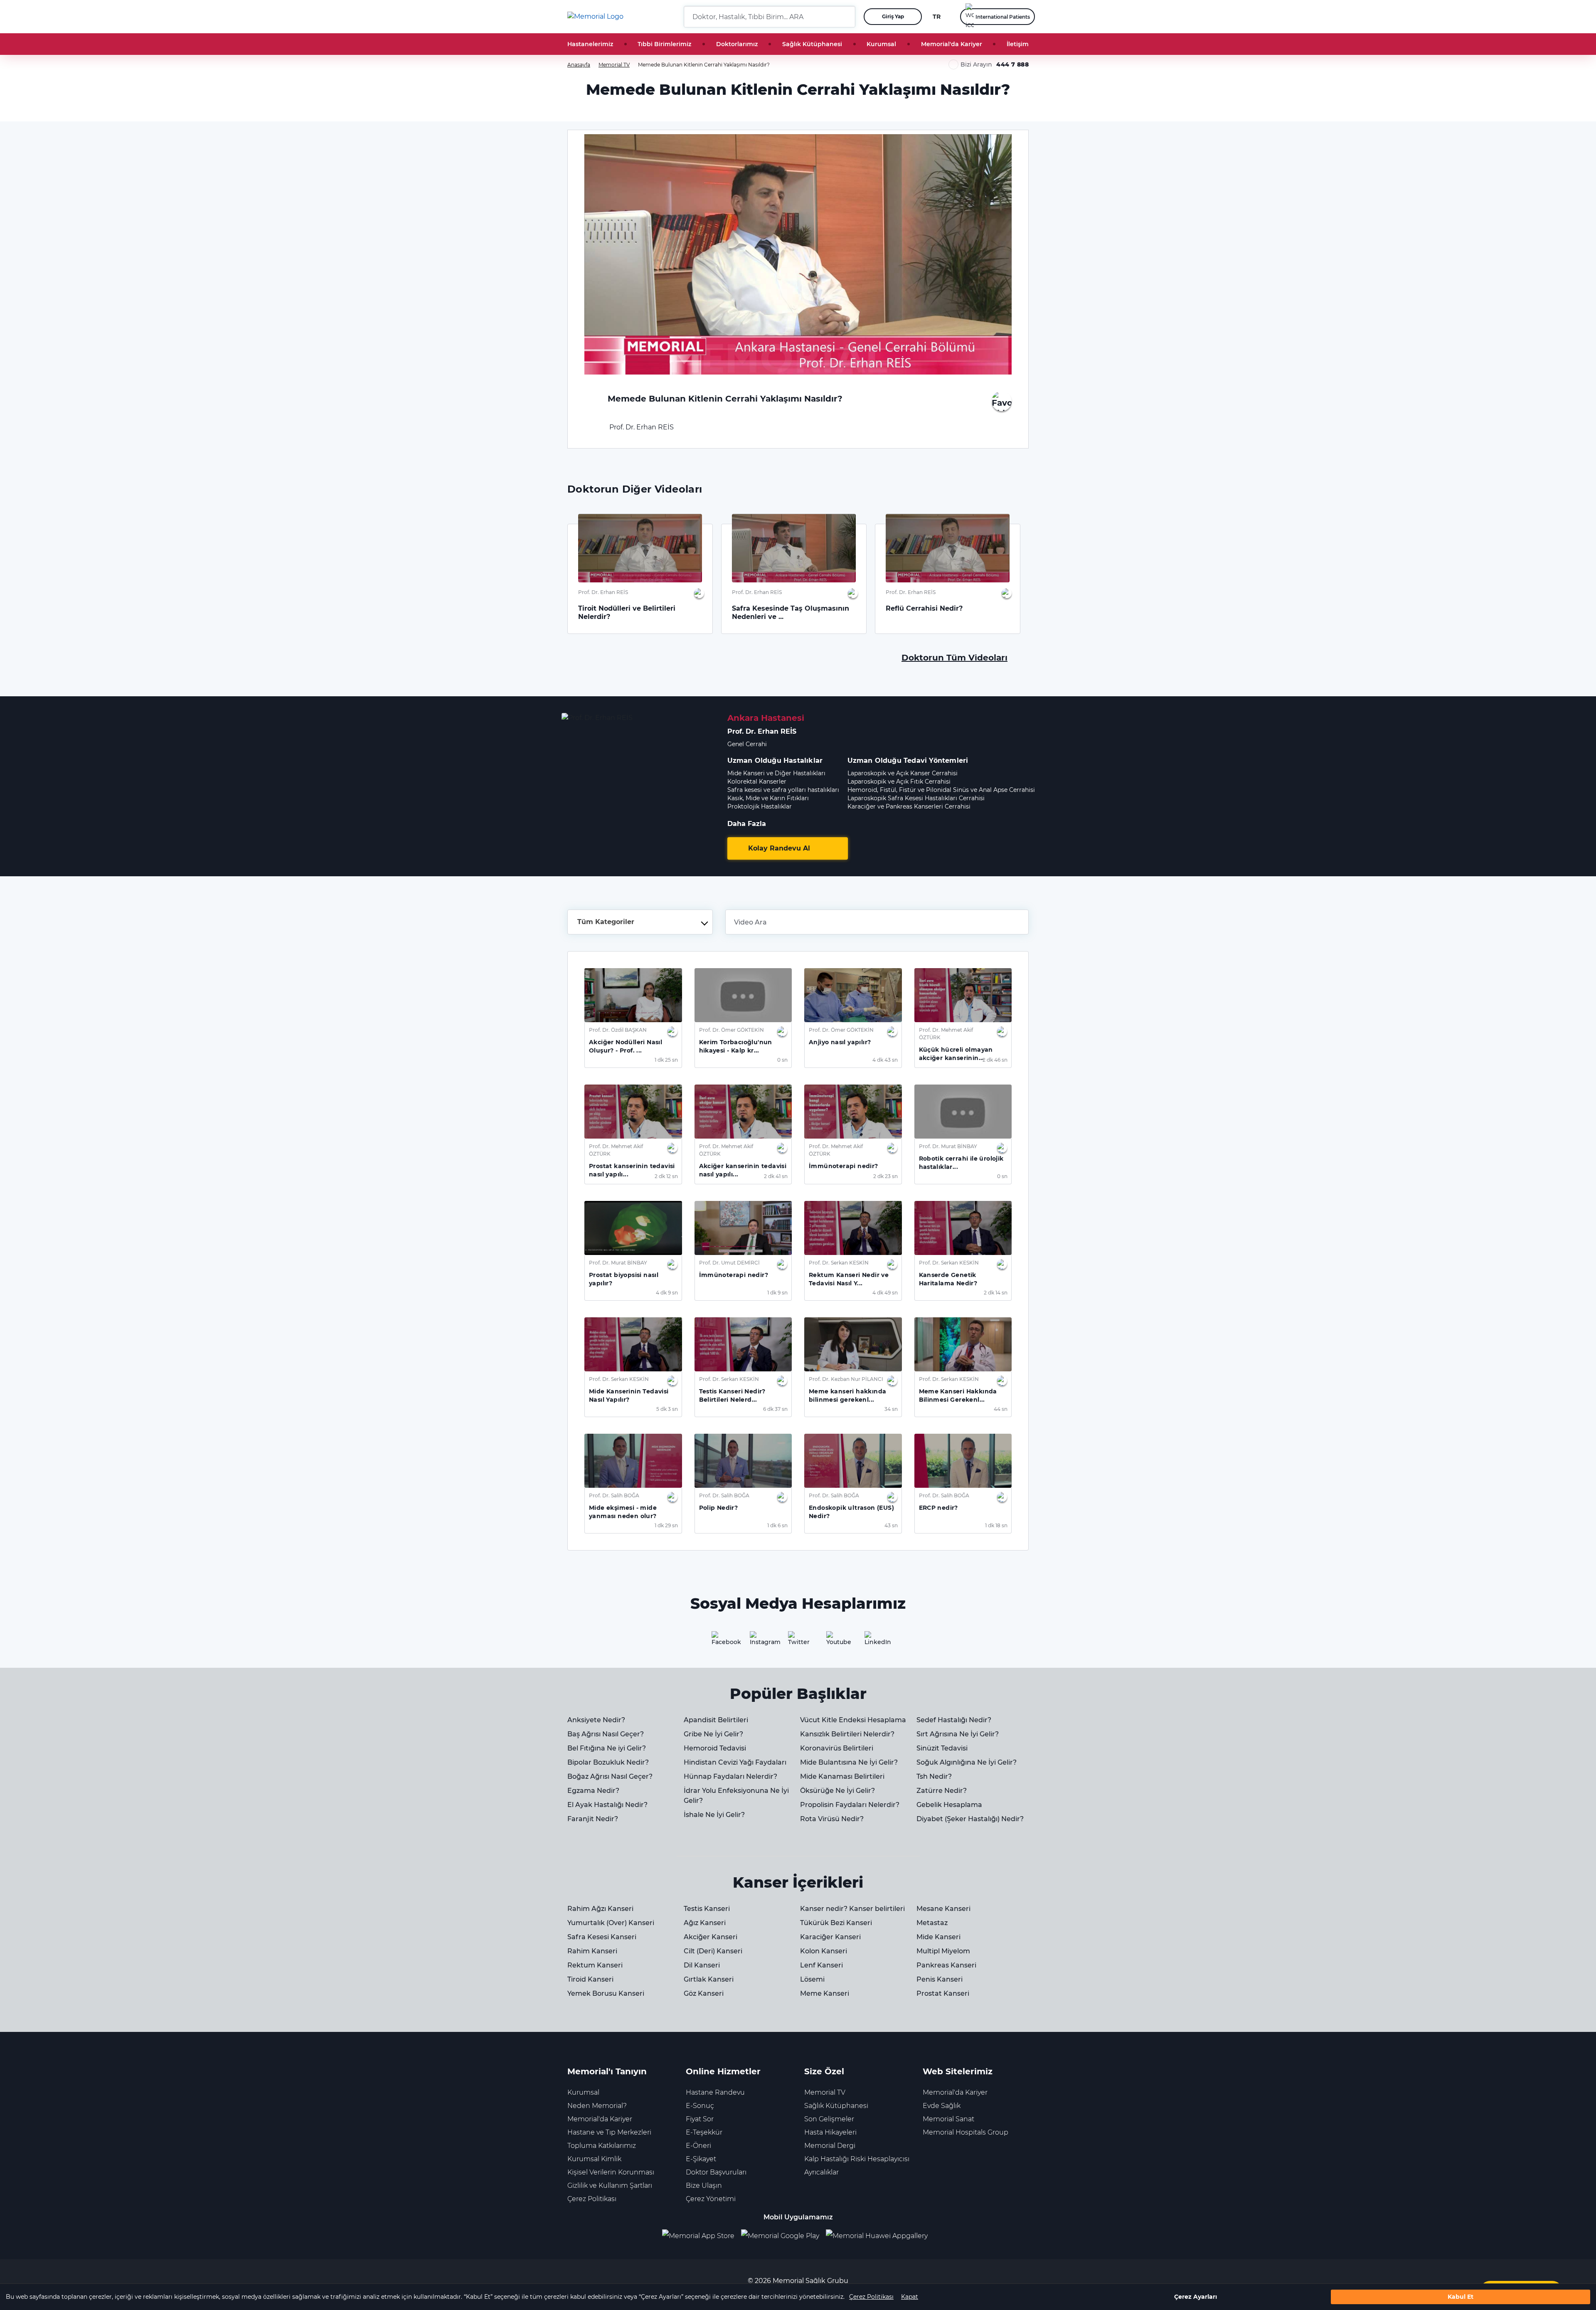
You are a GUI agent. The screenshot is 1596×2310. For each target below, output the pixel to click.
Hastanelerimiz (590, 44)
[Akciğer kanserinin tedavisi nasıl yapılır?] (743, 1112)
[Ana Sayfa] (595, 17)
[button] (846, 17)
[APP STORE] (702, 2236)
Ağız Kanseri (705, 1923)
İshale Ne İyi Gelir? (714, 1815)
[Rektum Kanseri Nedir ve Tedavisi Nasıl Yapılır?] (853, 1228)
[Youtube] (836, 1641)
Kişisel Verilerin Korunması (611, 2172)
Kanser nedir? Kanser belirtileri (852, 1909)
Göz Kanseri (704, 1993)
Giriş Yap (893, 16)
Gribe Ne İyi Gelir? (713, 1734)
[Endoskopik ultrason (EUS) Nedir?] (853, 1461)
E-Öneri (698, 2146)
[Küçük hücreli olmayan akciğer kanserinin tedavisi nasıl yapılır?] (963, 995)
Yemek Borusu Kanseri (606, 1993)
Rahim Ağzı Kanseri (600, 1909)
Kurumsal (881, 44)
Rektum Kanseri (595, 1965)
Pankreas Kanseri (946, 1965)
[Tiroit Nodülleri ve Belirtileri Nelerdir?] (640, 548)
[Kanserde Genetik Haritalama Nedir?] (963, 1228)
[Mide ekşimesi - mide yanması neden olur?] (633, 1461)
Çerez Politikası (871, 2297)
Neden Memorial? (597, 2106)
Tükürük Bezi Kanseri (836, 1923)
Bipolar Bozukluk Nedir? (608, 1762)
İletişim (1018, 44)
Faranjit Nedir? (593, 1819)
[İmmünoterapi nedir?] (853, 1112)
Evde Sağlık (942, 2106)
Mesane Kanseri (943, 1909)
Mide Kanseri (938, 1937)
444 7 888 (1012, 64)
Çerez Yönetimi (711, 2199)
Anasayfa (579, 65)
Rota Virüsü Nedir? (832, 1819)
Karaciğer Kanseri (830, 1937)
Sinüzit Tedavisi (942, 1748)
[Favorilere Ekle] (1002, 401)
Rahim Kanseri (592, 1951)
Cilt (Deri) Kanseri (713, 1951)
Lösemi (812, 1979)
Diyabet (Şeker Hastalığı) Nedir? (970, 1819)
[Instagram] (760, 1641)
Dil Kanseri (702, 1965)
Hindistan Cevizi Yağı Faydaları (735, 1762)
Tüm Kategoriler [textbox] (606, 922)
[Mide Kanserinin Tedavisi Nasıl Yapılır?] (633, 1344)
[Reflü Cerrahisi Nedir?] (948, 548)
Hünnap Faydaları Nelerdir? (730, 1776)
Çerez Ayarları (1196, 2297)
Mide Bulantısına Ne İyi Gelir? (849, 1762)
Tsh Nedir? (934, 1776)
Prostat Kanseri (943, 1993)
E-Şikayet (701, 2159)
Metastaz (932, 1923)
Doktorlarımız (737, 44)
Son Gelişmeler (829, 2119)
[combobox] (640, 922)
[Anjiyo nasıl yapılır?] (853, 995)
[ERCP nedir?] (963, 1461)
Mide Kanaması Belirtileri (842, 1776)
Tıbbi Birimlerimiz (664, 44)
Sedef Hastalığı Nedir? (954, 1720)
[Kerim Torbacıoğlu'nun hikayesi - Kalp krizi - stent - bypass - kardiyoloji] (743, 995)
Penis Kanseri (940, 1979)
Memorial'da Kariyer (952, 44)
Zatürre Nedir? (942, 1791)
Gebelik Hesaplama (949, 1805)
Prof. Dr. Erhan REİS (641, 427)
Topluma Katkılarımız (602, 2146)
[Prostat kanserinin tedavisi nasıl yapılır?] (633, 1112)
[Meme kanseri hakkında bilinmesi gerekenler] (853, 1344)
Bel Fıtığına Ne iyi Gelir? (607, 1748)
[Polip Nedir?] (743, 1461)
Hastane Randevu (715, 2092)
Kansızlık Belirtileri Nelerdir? (847, 1734)
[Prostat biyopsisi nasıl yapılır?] (633, 1228)
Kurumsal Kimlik (594, 2159)
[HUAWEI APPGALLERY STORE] (880, 2236)
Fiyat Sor (700, 2119)
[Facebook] (722, 1641)
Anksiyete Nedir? (596, 1720)
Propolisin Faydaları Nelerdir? (850, 1805)
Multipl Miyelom (943, 1951)
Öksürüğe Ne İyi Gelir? (837, 1791)
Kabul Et (1461, 2297)
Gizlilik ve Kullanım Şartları (610, 2186)
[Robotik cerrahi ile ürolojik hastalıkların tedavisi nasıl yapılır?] (963, 1112)
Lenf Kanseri (821, 1965)
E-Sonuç (700, 2106)
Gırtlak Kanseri (709, 1979)
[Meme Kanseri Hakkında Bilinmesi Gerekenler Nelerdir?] (963, 1344)
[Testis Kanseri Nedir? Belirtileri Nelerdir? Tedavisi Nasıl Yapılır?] (743, 1344)
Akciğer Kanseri (711, 1937)
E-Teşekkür (704, 2132)
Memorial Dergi (830, 2146)
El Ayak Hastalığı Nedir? (607, 1805)
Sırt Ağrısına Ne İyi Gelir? (958, 1734)
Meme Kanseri (825, 1993)
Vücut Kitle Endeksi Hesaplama (853, 1720)
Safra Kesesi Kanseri (602, 1937)
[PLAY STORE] (780, 2236)
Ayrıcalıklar (821, 2172)
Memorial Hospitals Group (965, 2132)
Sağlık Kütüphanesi (812, 44)
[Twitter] (798, 1641)
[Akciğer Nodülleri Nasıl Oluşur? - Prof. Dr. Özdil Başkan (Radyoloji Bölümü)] (633, 995)
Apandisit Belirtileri (716, 1720)
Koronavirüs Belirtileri (837, 1748)
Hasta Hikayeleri (830, 2132)
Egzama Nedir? (593, 1791)
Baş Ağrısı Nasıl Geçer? (606, 1734)
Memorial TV (614, 65)
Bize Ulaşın (704, 2186)
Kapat (910, 2297)
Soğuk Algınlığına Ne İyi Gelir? (967, 1762)
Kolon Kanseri (824, 1951)
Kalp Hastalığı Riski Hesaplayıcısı (857, 2159)
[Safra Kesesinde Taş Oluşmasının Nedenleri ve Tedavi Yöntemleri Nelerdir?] (794, 548)
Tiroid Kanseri (590, 1979)
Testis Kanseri (707, 1909)
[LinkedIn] (874, 1641)
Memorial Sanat (948, 2119)
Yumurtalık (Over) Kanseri (611, 1923)
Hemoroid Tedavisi (715, 1748)
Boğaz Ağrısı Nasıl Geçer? (610, 1776)
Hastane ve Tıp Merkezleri (609, 2132)
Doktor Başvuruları (716, 2172)
